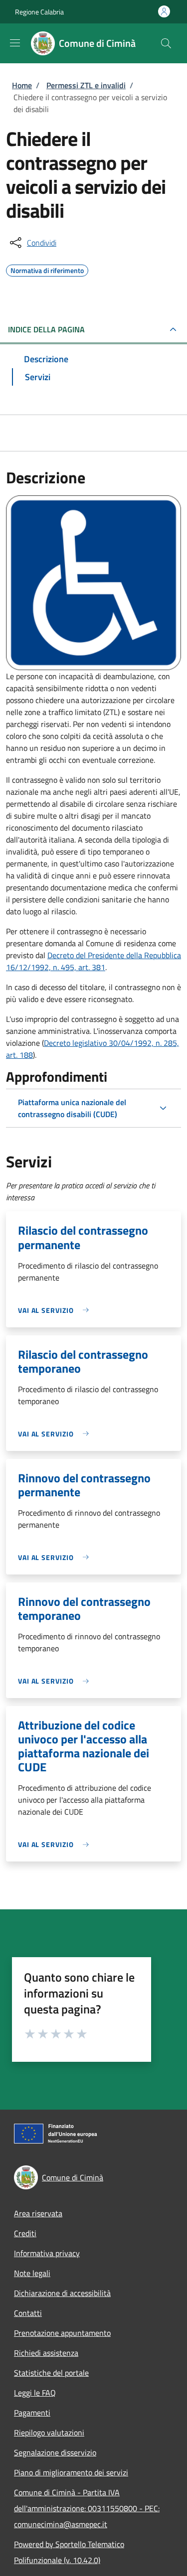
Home (22, 85)
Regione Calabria (39, 12)
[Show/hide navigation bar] (15, 43)
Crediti (25, 2233)
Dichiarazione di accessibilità (62, 2293)
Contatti (28, 2313)
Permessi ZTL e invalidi (86, 85)
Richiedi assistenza (46, 2353)
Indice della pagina (46, 329)
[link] (56, 1310)
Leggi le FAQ (35, 2393)
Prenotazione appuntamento (62, 2333)
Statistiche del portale (51, 2373)
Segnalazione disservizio (55, 2452)
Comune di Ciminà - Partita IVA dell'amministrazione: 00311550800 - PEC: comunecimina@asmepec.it (87, 2508)
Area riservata (38, 2213)
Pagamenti (32, 2413)
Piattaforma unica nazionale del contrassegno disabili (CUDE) (72, 1108)
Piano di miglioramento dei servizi (71, 2472)
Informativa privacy (47, 2253)
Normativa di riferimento (47, 269)
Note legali (32, 2273)
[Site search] (166, 43)
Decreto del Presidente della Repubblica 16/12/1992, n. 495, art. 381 (93, 961)
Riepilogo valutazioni (49, 2433)
